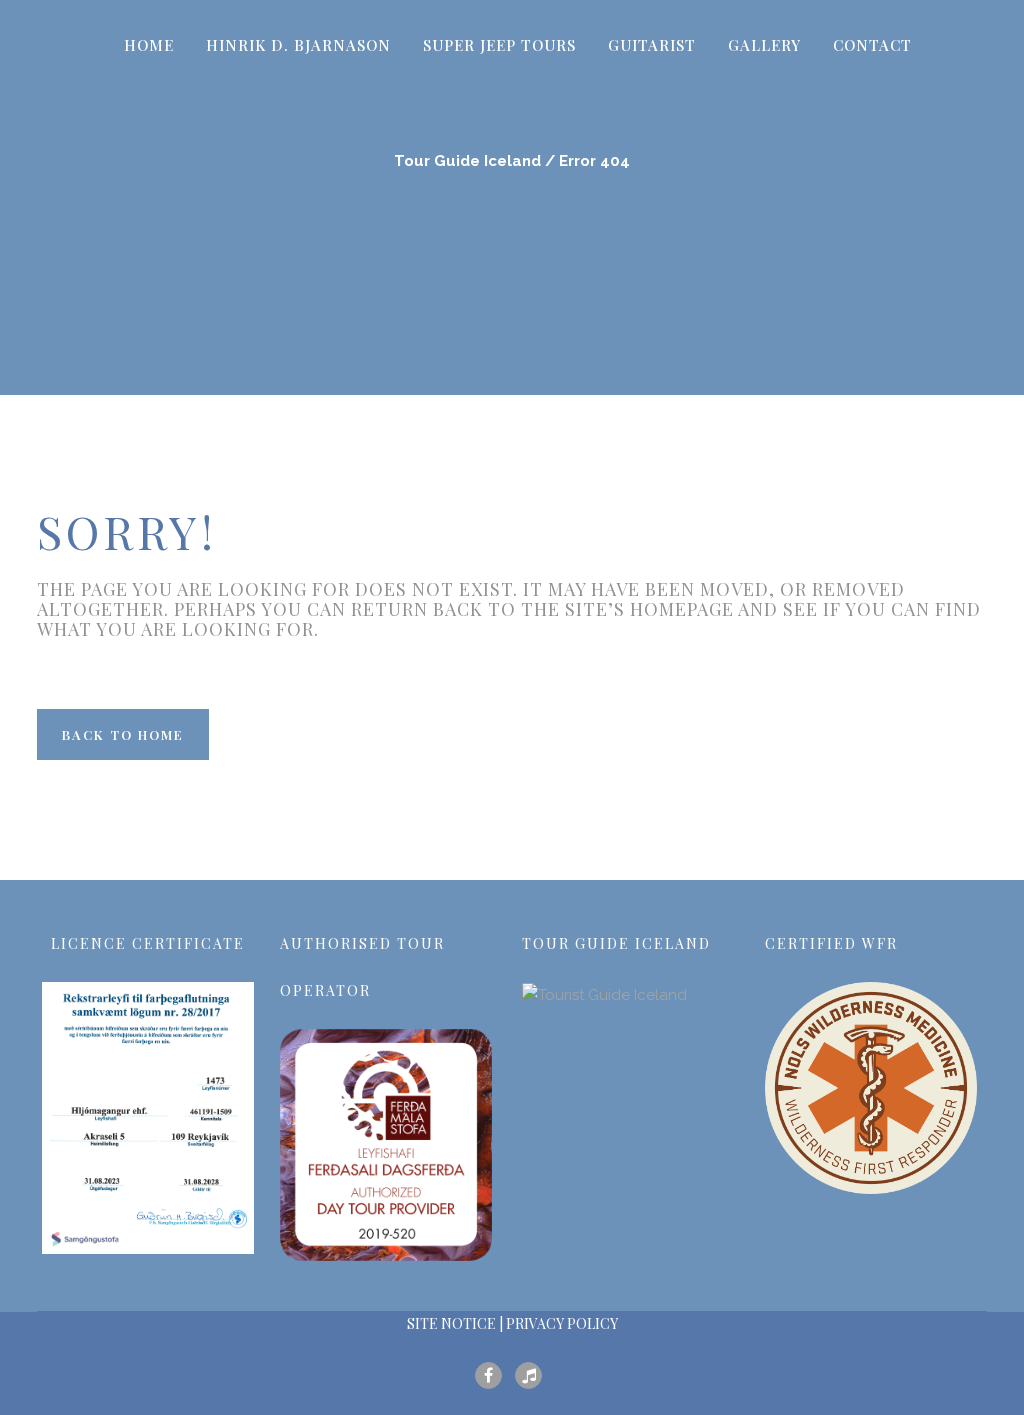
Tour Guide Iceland (467, 161)
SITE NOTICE (451, 1323)
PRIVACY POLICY (562, 1323)
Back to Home (123, 734)
